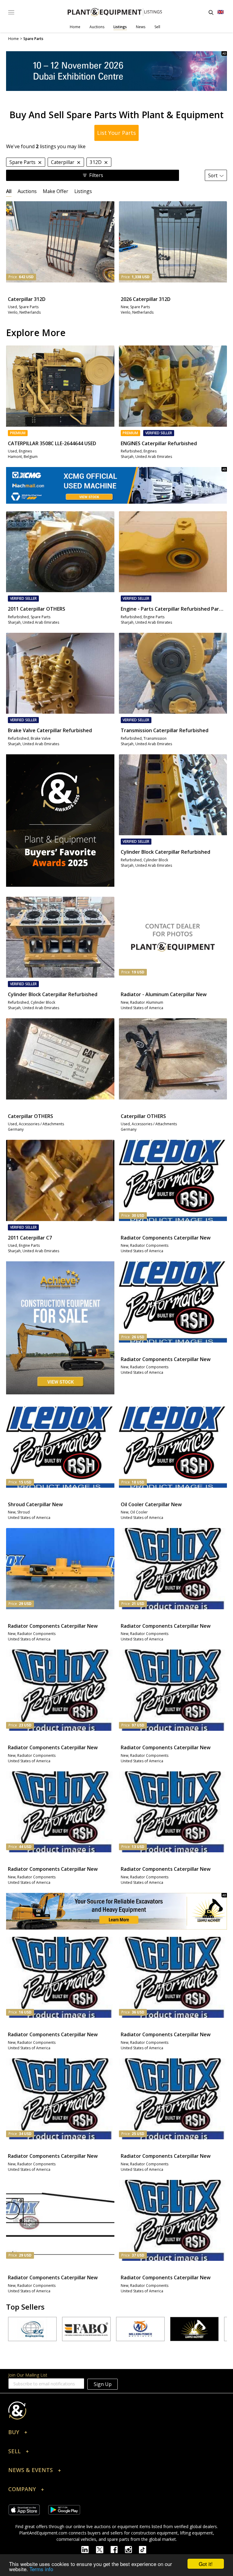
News (141, 27)
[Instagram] (132, 2549)
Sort (213, 175)
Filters (96, 175)
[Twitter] (103, 2549)
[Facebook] (118, 2549)
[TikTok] (145, 2549)
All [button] (9, 191)
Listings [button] (83, 191)
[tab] (9, 191)
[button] (116, 2434)
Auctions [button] (27, 191)
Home (75, 27)
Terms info (41, 2569)
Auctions (97, 27)
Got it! (206, 2564)
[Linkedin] (89, 2549)
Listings (120, 27)
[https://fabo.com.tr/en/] (43, 2329)
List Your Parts (116, 133)
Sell (157, 27)
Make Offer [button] (56, 191)
